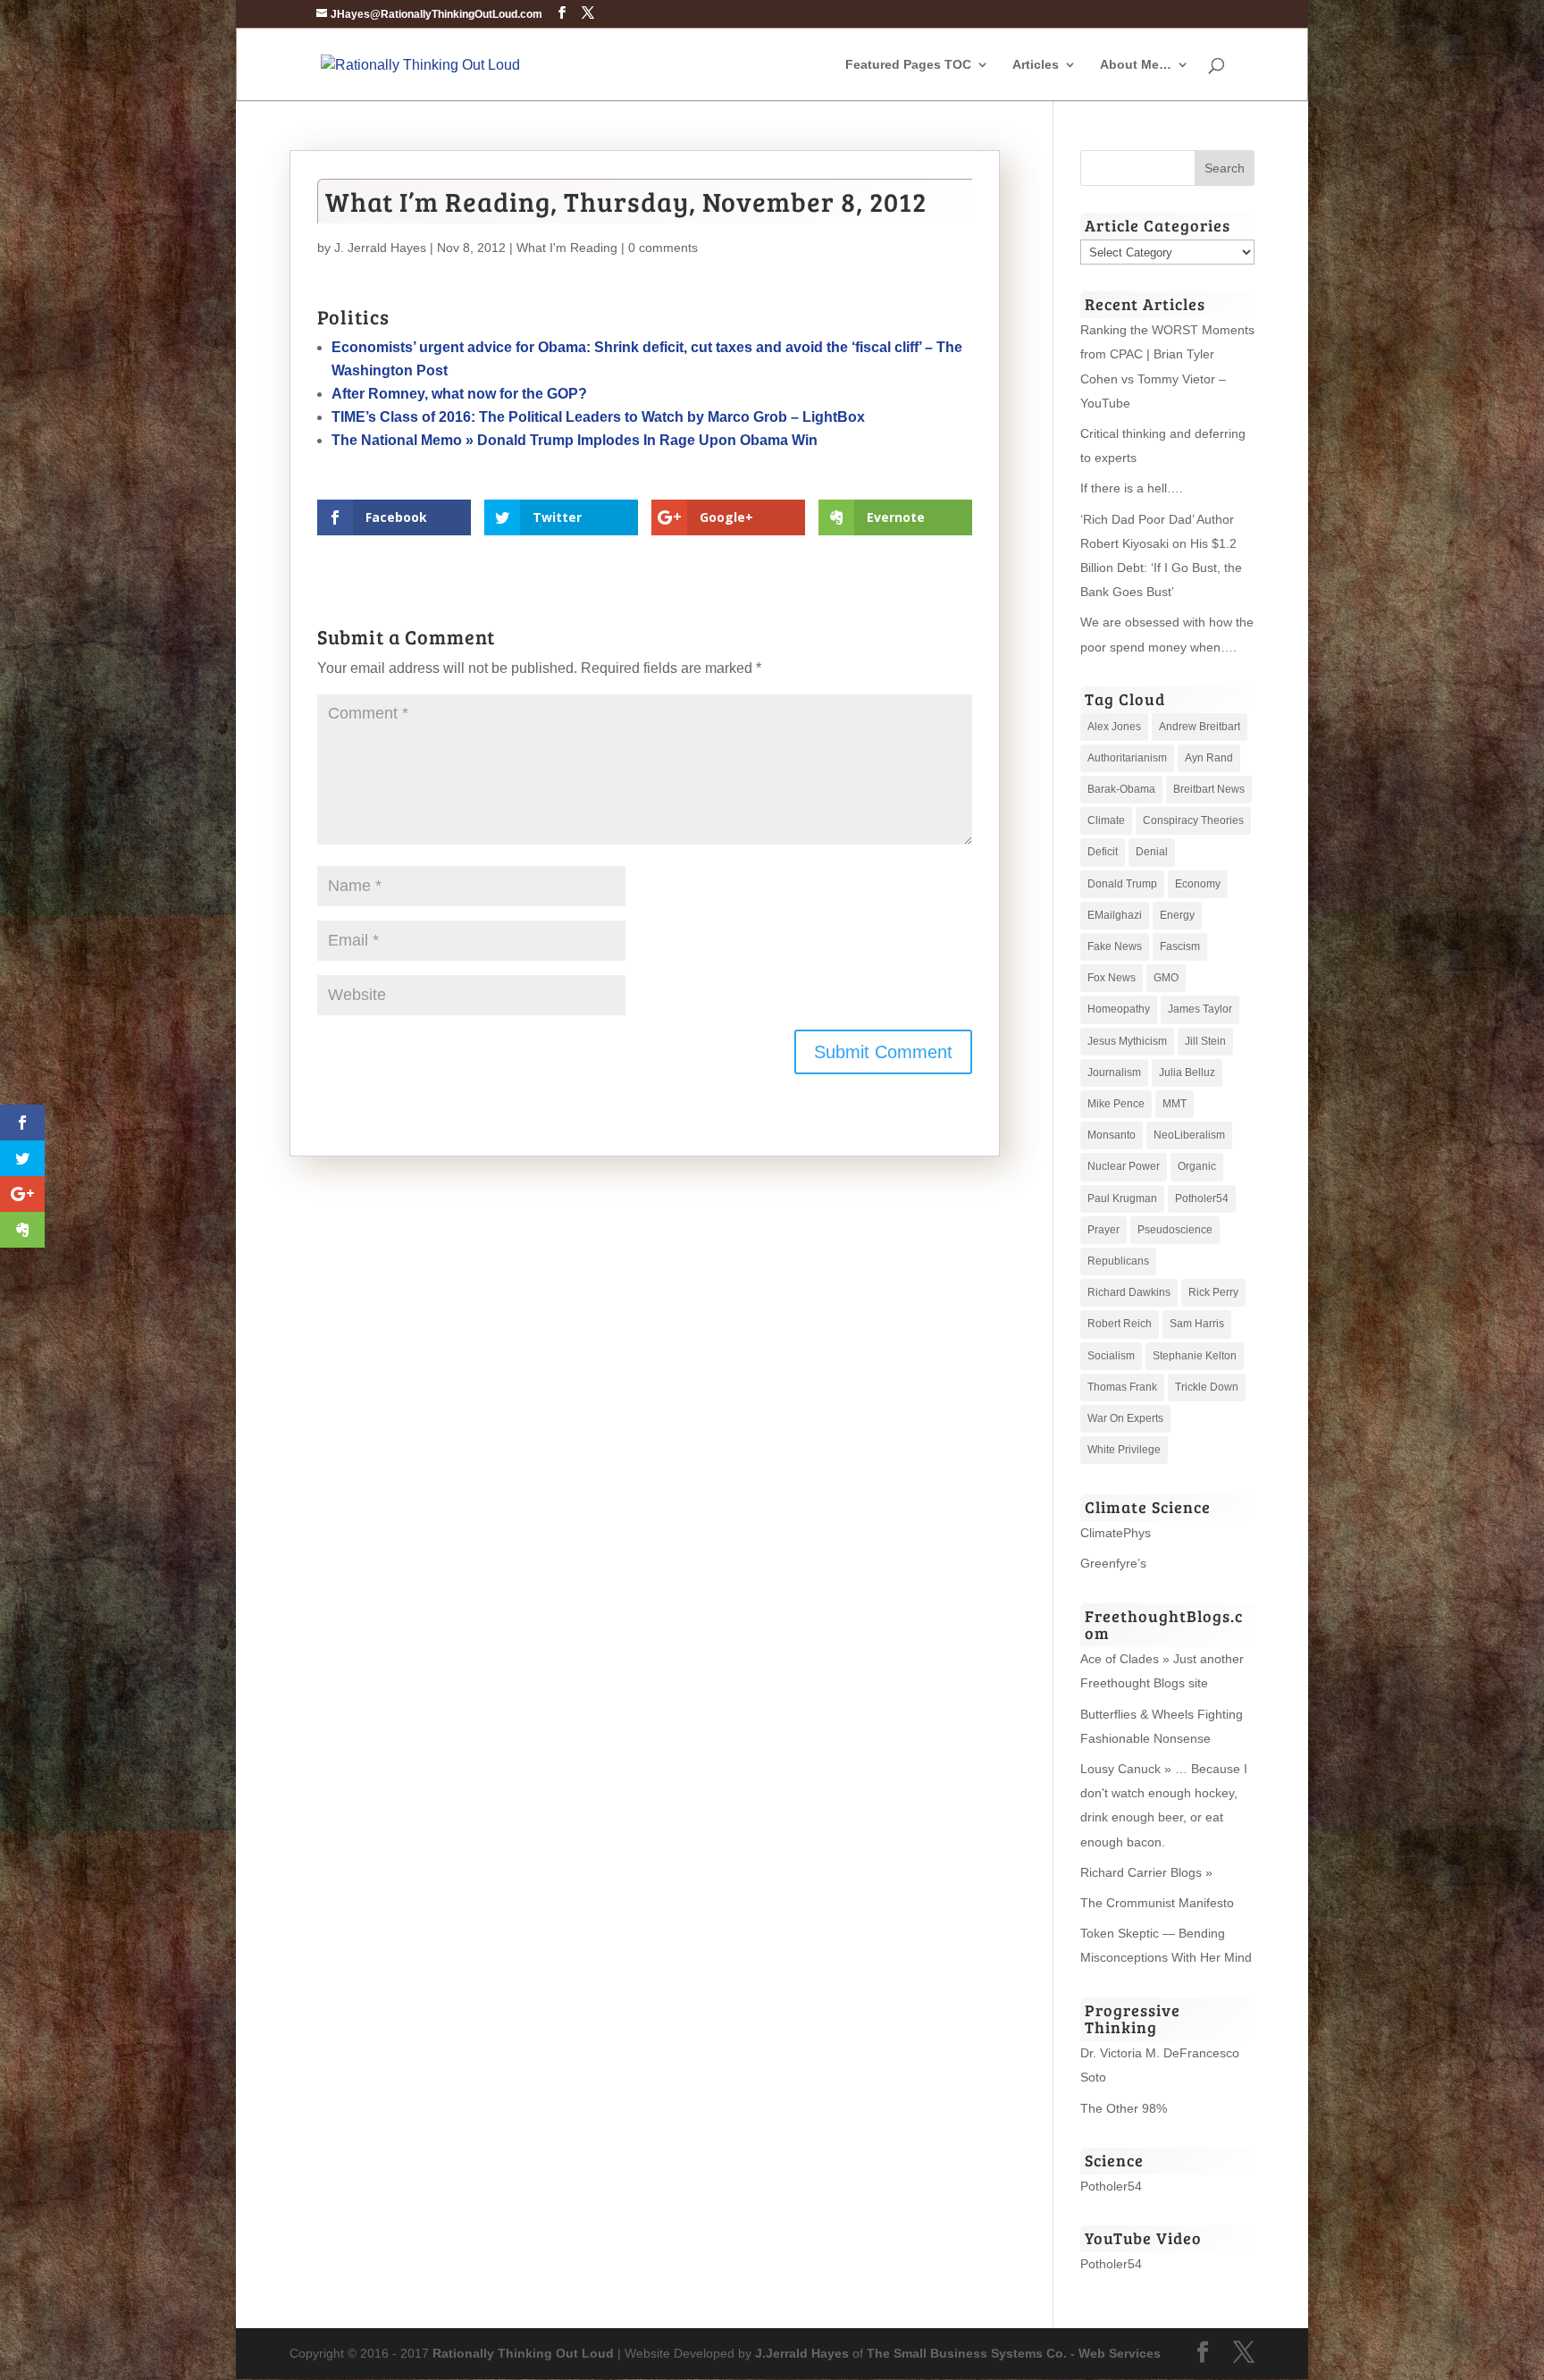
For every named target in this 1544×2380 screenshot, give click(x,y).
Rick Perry (1213, 1292)
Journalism (1114, 1072)
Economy (1198, 884)
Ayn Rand (1209, 758)
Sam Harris (1197, 1324)
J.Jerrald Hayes (802, 2353)
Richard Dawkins (1129, 1292)
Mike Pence (1116, 1104)
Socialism (1111, 1356)
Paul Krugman (1122, 1198)
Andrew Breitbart (1200, 727)
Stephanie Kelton (1195, 1356)
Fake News (1115, 946)
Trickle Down (1207, 1387)
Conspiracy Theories (1193, 820)
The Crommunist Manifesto (1157, 1903)
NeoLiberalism (1189, 1135)
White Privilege (1124, 1450)
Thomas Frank (1122, 1387)
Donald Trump (1122, 884)
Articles (1036, 65)
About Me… (1136, 65)
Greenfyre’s (1113, 1563)
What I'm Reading (567, 248)
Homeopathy (1119, 1009)
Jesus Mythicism (1127, 1041)
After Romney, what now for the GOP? (459, 394)
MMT (1175, 1104)
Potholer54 (1202, 1198)
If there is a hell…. (1132, 488)
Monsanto (1112, 1135)
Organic (1197, 1166)
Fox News (1112, 978)
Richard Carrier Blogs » (1146, 1872)
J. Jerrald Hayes (380, 248)
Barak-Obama (1121, 789)
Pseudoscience (1175, 1230)
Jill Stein (1205, 1041)
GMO (1166, 978)
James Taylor (1200, 1009)
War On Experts (1125, 1418)
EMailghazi (1115, 915)
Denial (1152, 852)
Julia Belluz (1187, 1072)
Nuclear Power (1124, 1166)
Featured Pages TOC (908, 65)
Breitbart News (1209, 789)
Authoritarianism (1127, 758)
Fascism (1180, 946)
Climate (1106, 820)
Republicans (1118, 1261)
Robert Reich (1120, 1324)
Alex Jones (1114, 727)
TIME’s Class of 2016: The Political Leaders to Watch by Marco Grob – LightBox (598, 417)
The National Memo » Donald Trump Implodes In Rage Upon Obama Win (575, 440)
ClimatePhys (1116, 1533)
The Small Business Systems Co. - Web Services (1014, 2353)
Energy (1177, 915)
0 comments (663, 248)
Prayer (1103, 1230)
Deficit (1103, 852)
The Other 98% (1124, 2108)
